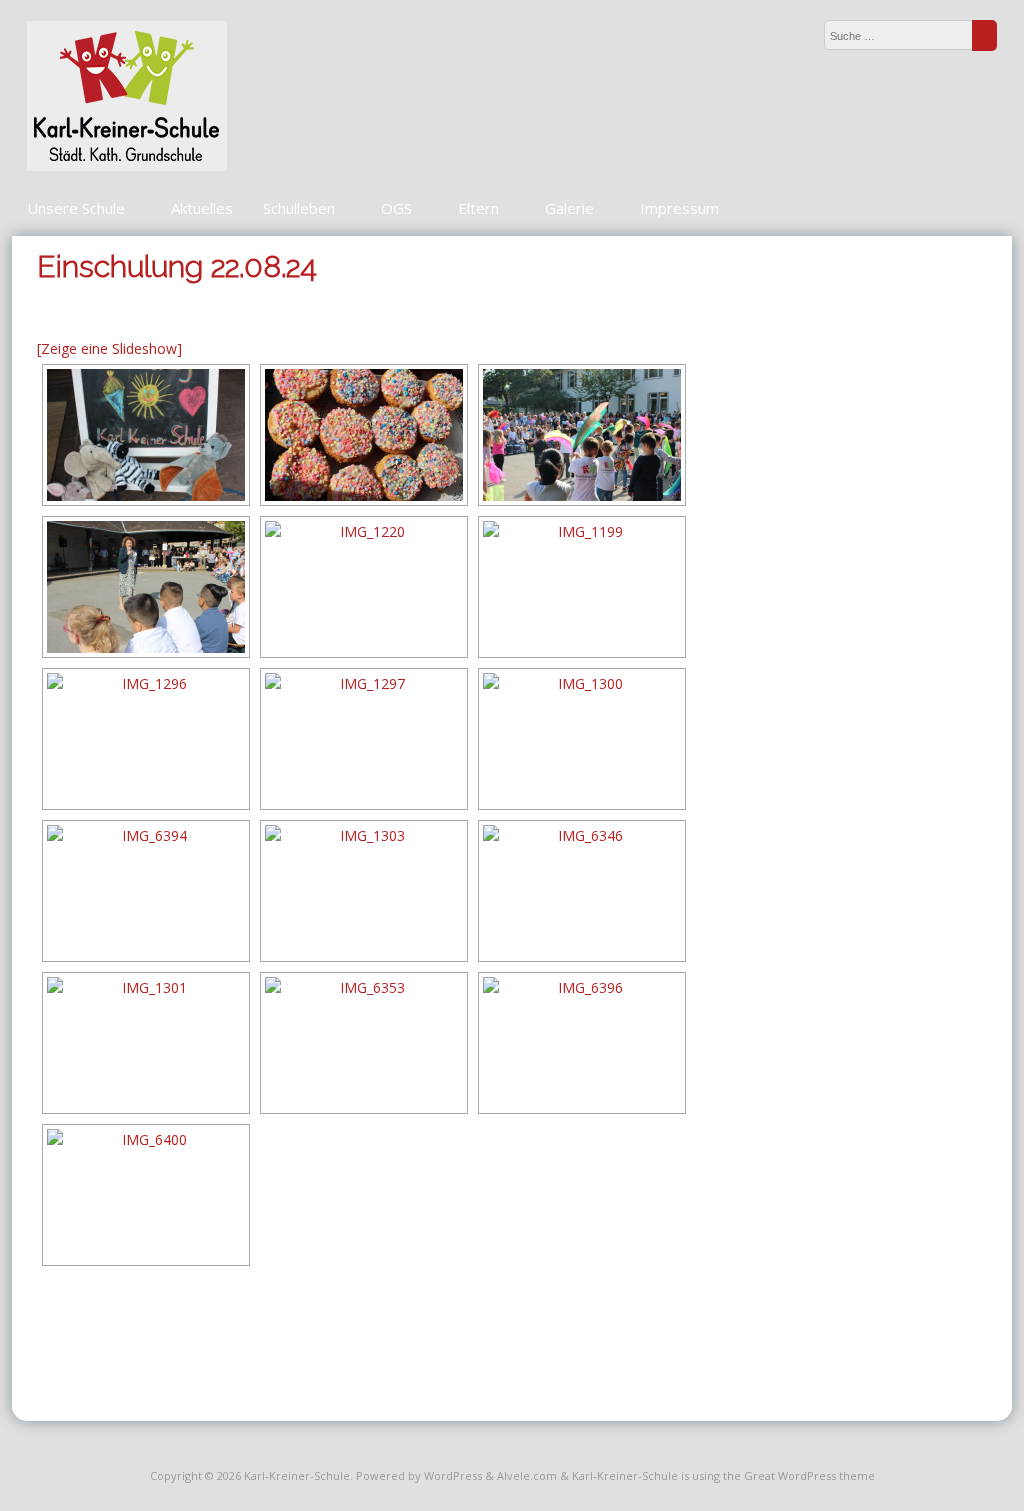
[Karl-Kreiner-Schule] (127, 165)
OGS (396, 208)
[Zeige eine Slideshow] (109, 348)
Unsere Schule (76, 208)
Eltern (478, 208)
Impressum (679, 208)
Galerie (569, 208)
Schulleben (299, 208)
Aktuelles (202, 208)
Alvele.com (527, 1475)
